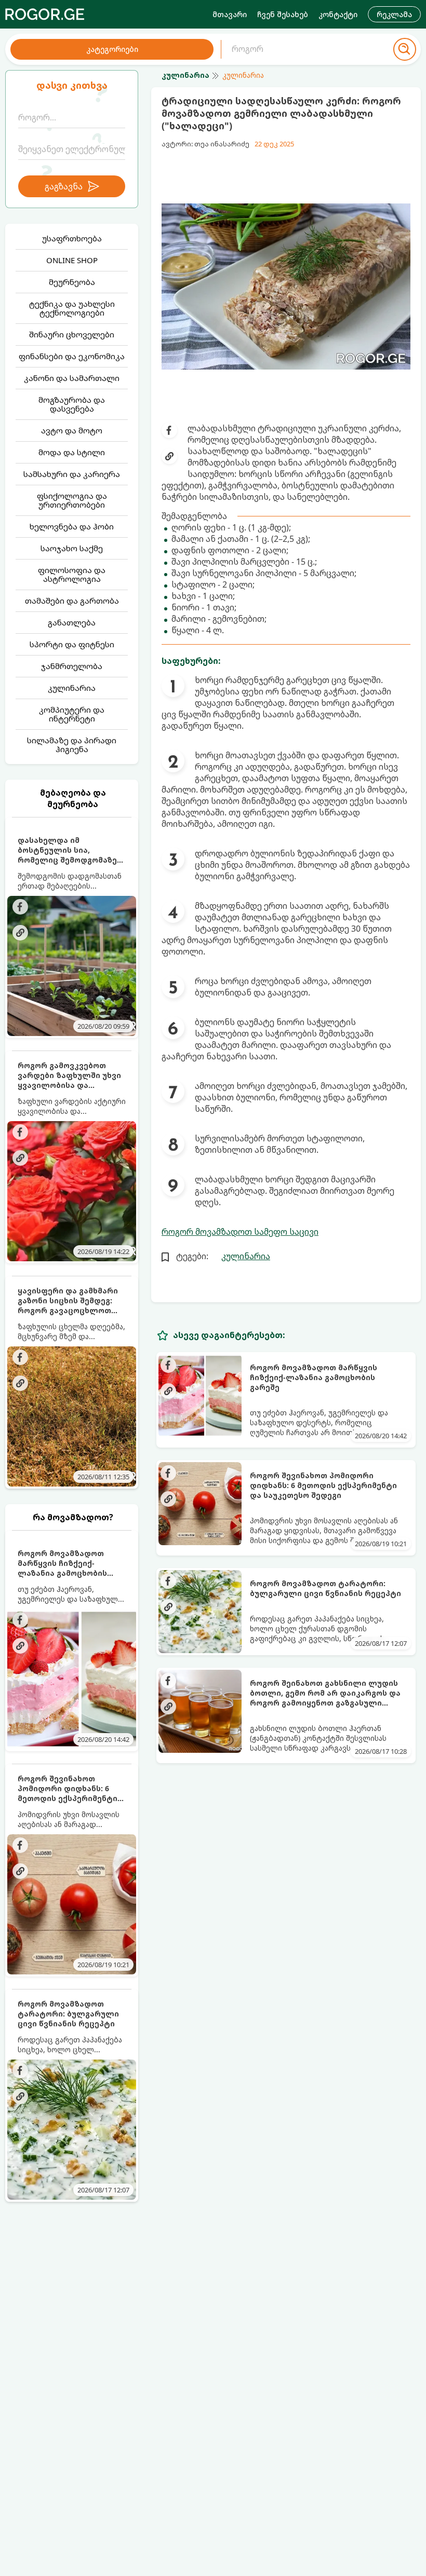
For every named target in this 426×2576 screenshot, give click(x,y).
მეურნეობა (72, 282)
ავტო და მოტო (72, 430)
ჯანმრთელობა (72, 666)
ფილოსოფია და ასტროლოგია (72, 574)
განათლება (72, 622)
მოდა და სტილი (72, 452)
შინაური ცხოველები (72, 334)
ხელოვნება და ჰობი (72, 526)
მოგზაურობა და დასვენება (72, 404)
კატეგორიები (112, 49)
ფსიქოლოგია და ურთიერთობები (72, 500)
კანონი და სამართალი (72, 378)
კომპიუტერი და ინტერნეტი (72, 714)
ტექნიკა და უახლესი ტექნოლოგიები (72, 308)
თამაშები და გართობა (72, 601)
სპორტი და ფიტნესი (72, 644)
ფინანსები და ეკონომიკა (72, 356)
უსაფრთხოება (72, 238)
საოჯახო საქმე (72, 548)
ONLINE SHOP (72, 260)
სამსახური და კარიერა (72, 474)
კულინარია (72, 688)
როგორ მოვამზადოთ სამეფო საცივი (240, 1232)
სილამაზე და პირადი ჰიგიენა (72, 745)
